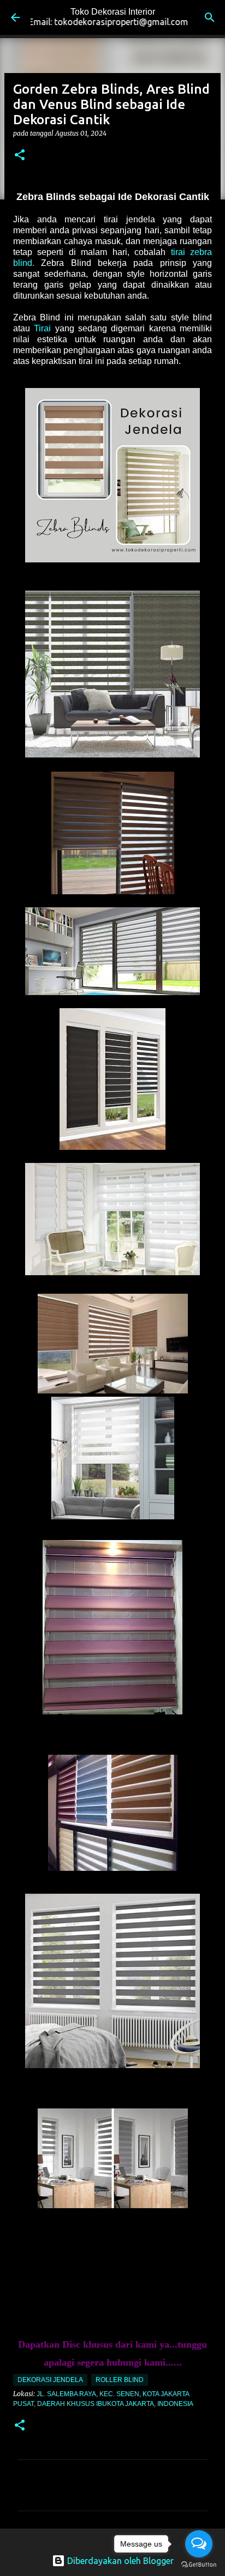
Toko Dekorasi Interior (113, 12)
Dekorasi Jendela (50, 2380)
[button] (20, 156)
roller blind (120, 2380)
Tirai (42, 328)
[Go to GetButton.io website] (199, 2565)
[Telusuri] (210, 17)
